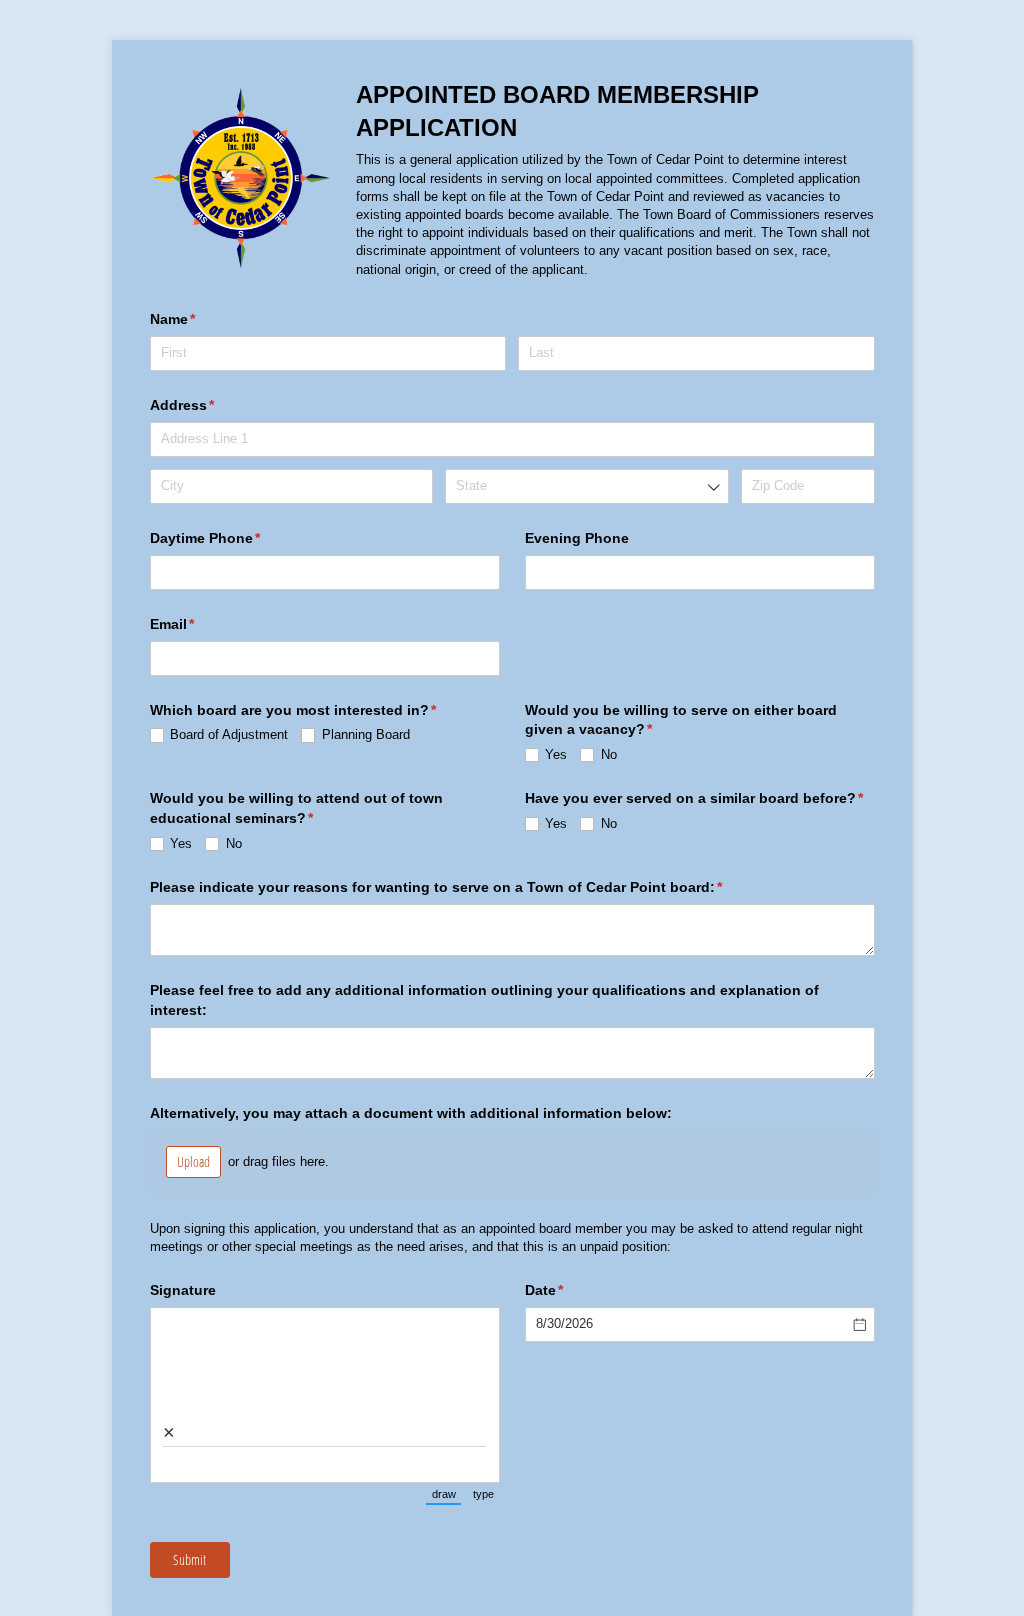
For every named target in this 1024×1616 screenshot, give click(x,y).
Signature (183, 1290)
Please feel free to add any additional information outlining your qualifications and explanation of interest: (484, 1000)
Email (202, 624)
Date (574, 1290)
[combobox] (586, 486)
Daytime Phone (235, 538)
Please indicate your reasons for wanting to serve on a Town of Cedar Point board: (466, 887)
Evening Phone (577, 538)
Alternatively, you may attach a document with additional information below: (411, 1113)
